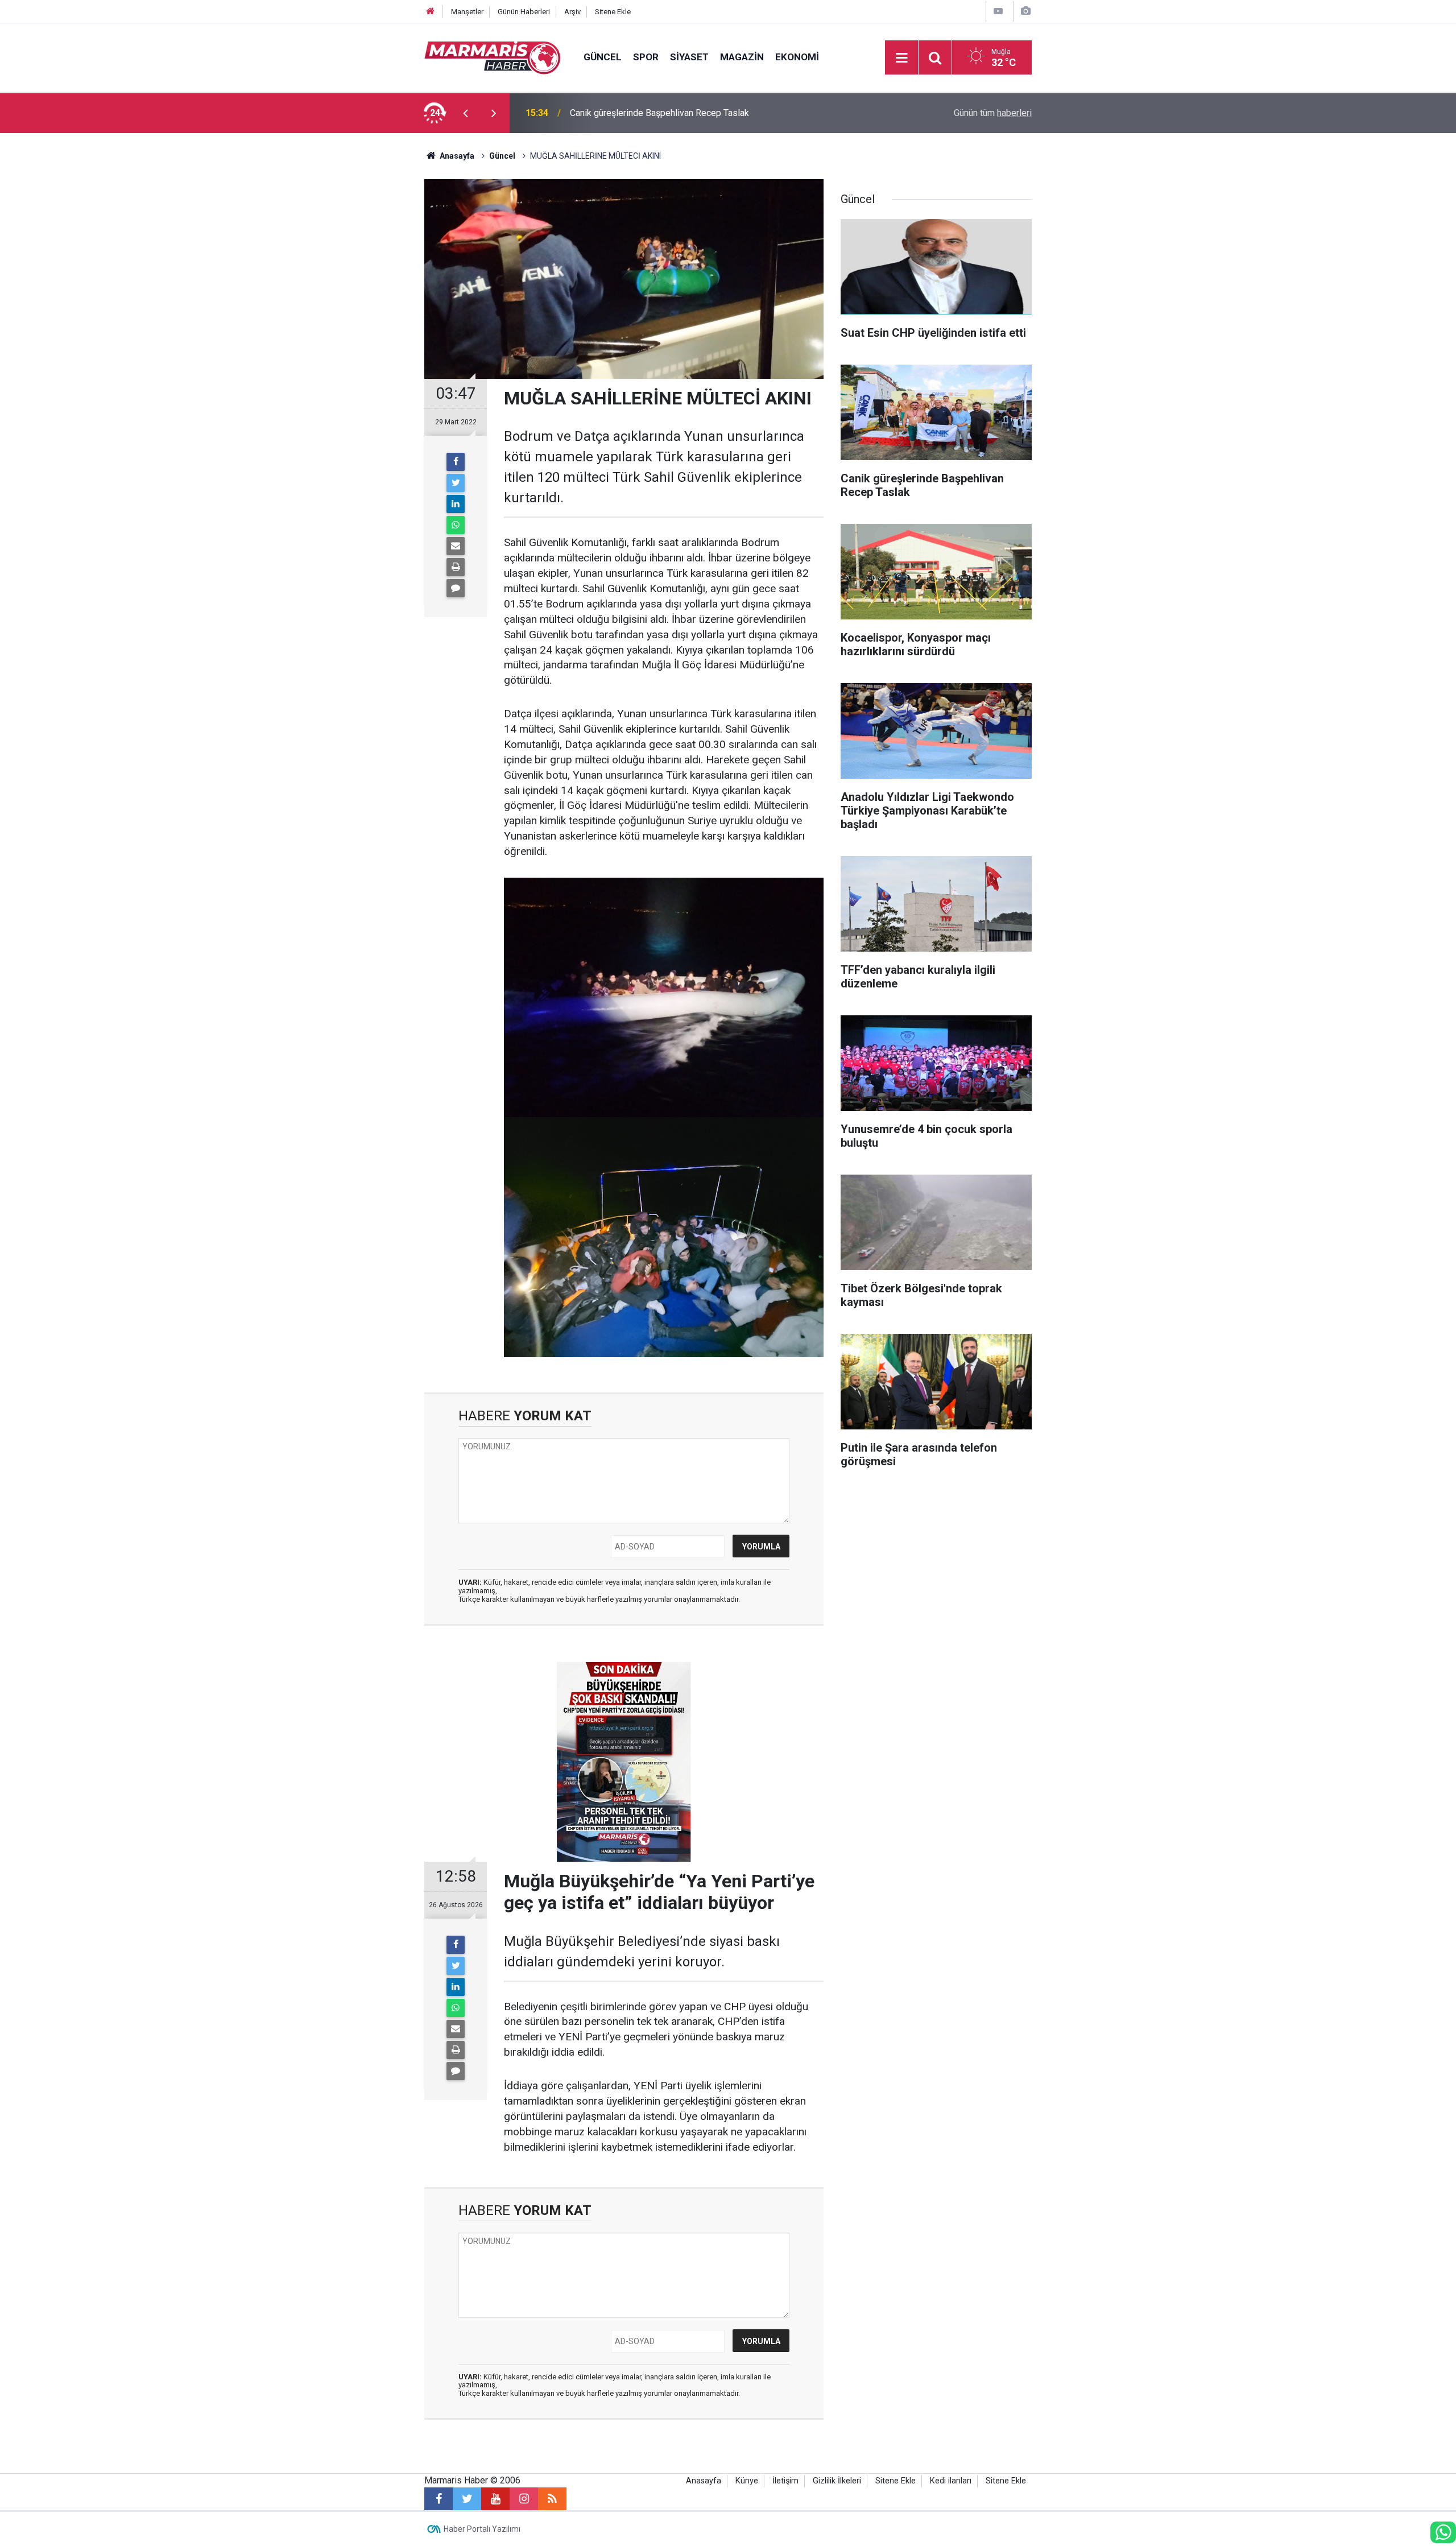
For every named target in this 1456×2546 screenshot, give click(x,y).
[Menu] (901, 58)
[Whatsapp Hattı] (1443, 2532)
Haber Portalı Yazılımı (482, 2529)
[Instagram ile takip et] (524, 2499)
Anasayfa (704, 2481)
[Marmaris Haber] (493, 57)
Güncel (603, 57)
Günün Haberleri (524, 12)
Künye (747, 2481)
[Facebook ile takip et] (439, 2499)
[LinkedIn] (456, 504)
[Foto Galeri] (1025, 11)
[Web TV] (998, 11)
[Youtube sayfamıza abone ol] (495, 2499)
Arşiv (572, 12)
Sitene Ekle (613, 12)
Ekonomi (797, 57)
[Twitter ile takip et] (467, 2499)
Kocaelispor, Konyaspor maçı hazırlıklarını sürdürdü (671, 113)
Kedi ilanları (951, 2481)
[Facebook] (456, 462)
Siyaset (689, 57)
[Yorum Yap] (456, 588)
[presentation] (465, 113)
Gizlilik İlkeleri (837, 2481)
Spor (646, 57)
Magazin (742, 57)
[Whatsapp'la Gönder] (456, 525)
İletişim (785, 2481)
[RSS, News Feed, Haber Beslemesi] (552, 2499)
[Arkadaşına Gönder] (456, 546)
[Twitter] (456, 483)
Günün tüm (993, 113)
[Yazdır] (456, 567)
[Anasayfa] (431, 12)
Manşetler (467, 12)
